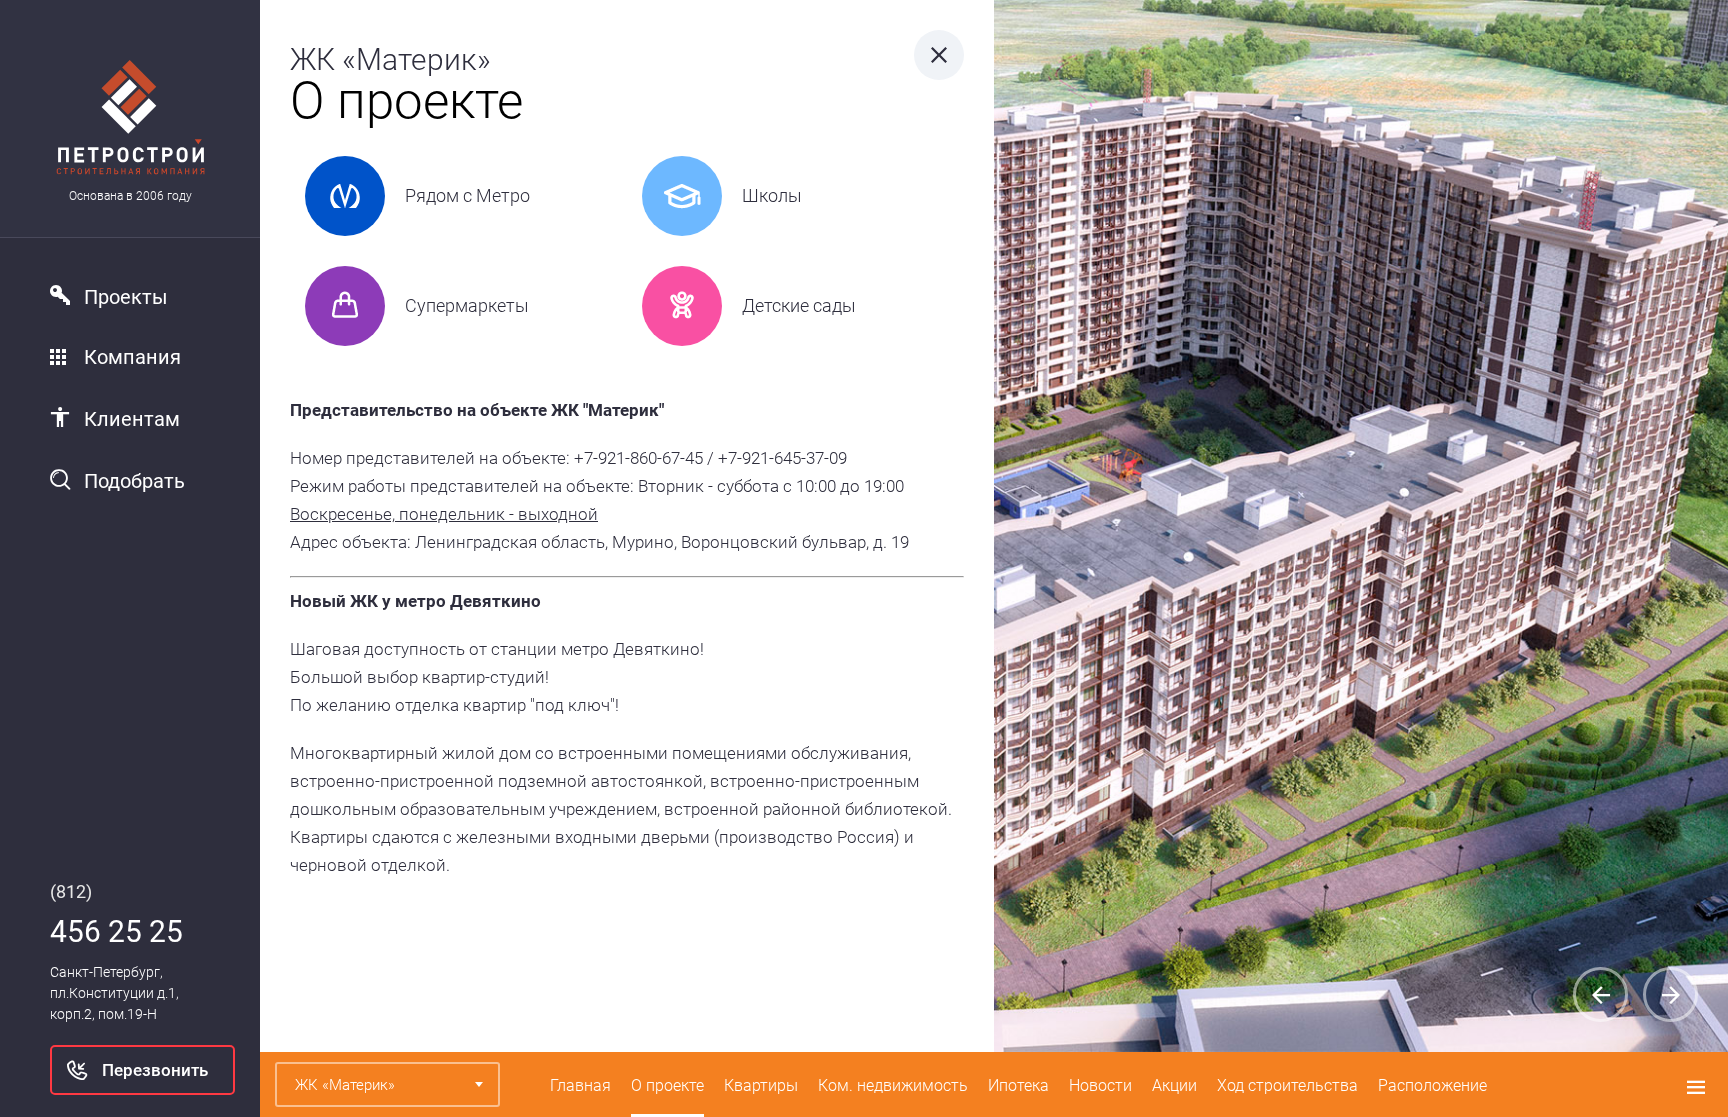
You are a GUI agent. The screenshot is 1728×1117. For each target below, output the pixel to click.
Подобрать (134, 481)
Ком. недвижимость (893, 1085)
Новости (1100, 1085)
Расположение (1432, 1085)
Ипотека (1018, 1085)
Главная (580, 1085)
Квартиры (761, 1085)
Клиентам (132, 419)
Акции (1174, 1085)
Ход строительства (1287, 1085)
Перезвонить (155, 1070)
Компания (132, 357)
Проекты (126, 297)
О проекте (667, 1085)
